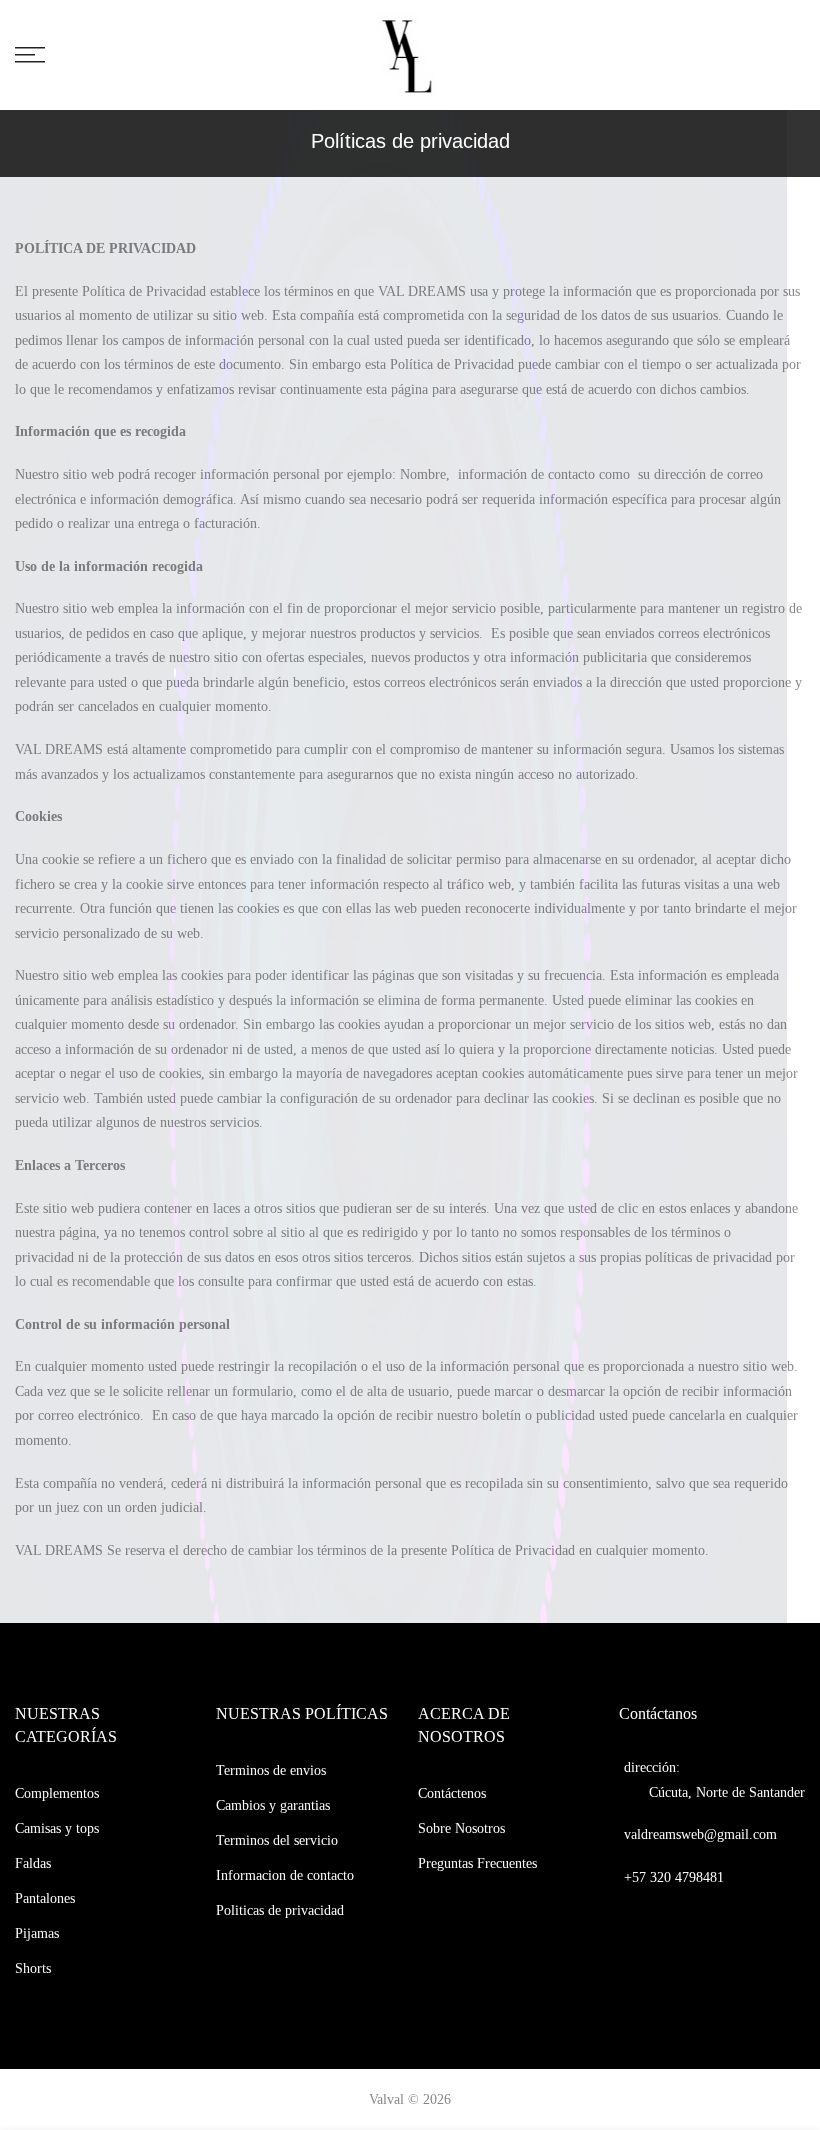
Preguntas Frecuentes (477, 1863)
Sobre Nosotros (461, 1828)
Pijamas (37, 1933)
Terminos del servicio (277, 1840)
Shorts (33, 1968)
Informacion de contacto (285, 1875)
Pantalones (45, 1898)
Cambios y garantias (273, 1805)
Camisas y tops (57, 1828)
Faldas (33, 1863)
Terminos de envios (271, 1770)
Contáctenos (452, 1793)
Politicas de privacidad (280, 1910)
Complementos (57, 1793)
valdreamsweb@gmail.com (700, 1834)
